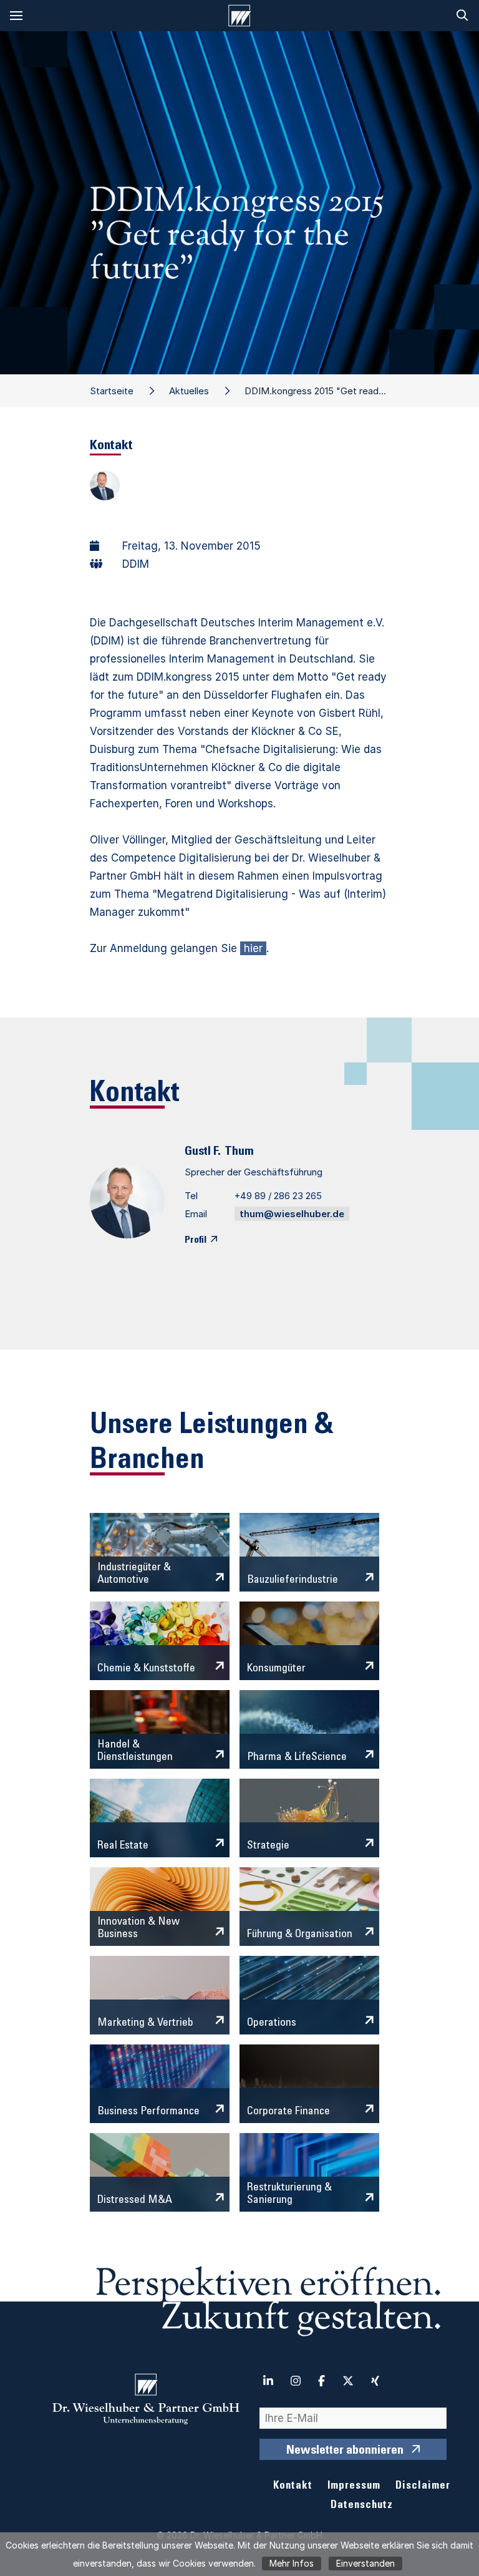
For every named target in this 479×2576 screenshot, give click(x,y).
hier (253, 948)
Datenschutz (362, 2506)
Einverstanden (365, 2563)
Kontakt (293, 2486)
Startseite (112, 391)
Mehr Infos (292, 2563)
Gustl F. (203, 1152)
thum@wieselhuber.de (292, 1214)
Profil (196, 1240)
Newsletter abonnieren (345, 2451)
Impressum (354, 2486)
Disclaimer (423, 2486)
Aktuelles (189, 391)
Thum (239, 1152)
